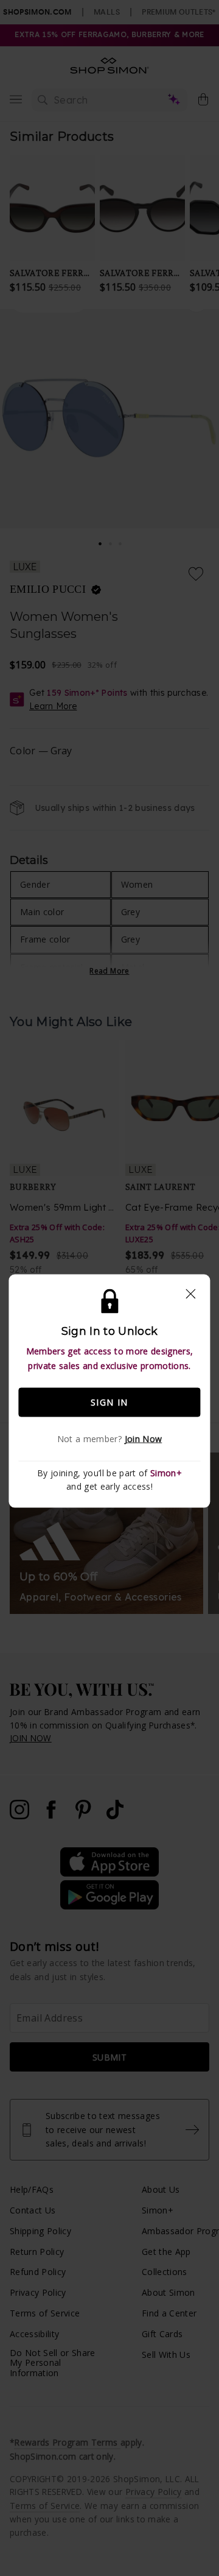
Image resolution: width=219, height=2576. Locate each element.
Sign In (109, 1402)
